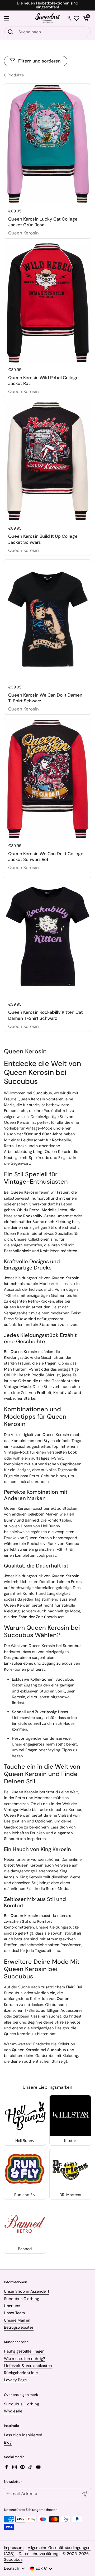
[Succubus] (48, 18)
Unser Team (14, 2313)
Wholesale (13, 2411)
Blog (8, 2442)
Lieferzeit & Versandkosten (28, 2366)
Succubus (13, 2559)
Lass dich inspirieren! (23, 2435)
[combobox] (47, 32)
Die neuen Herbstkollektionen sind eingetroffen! (47, 5)
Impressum (14, 2548)
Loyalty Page (15, 2380)
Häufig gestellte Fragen (24, 2351)
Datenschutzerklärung (39, 2554)
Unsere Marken (17, 2320)
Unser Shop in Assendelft (27, 2291)
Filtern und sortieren (39, 61)
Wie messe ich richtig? (25, 2359)
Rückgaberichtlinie (21, 2373)
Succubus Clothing (22, 2299)
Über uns (12, 2306)
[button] (86, 18)
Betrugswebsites (19, 2327)
